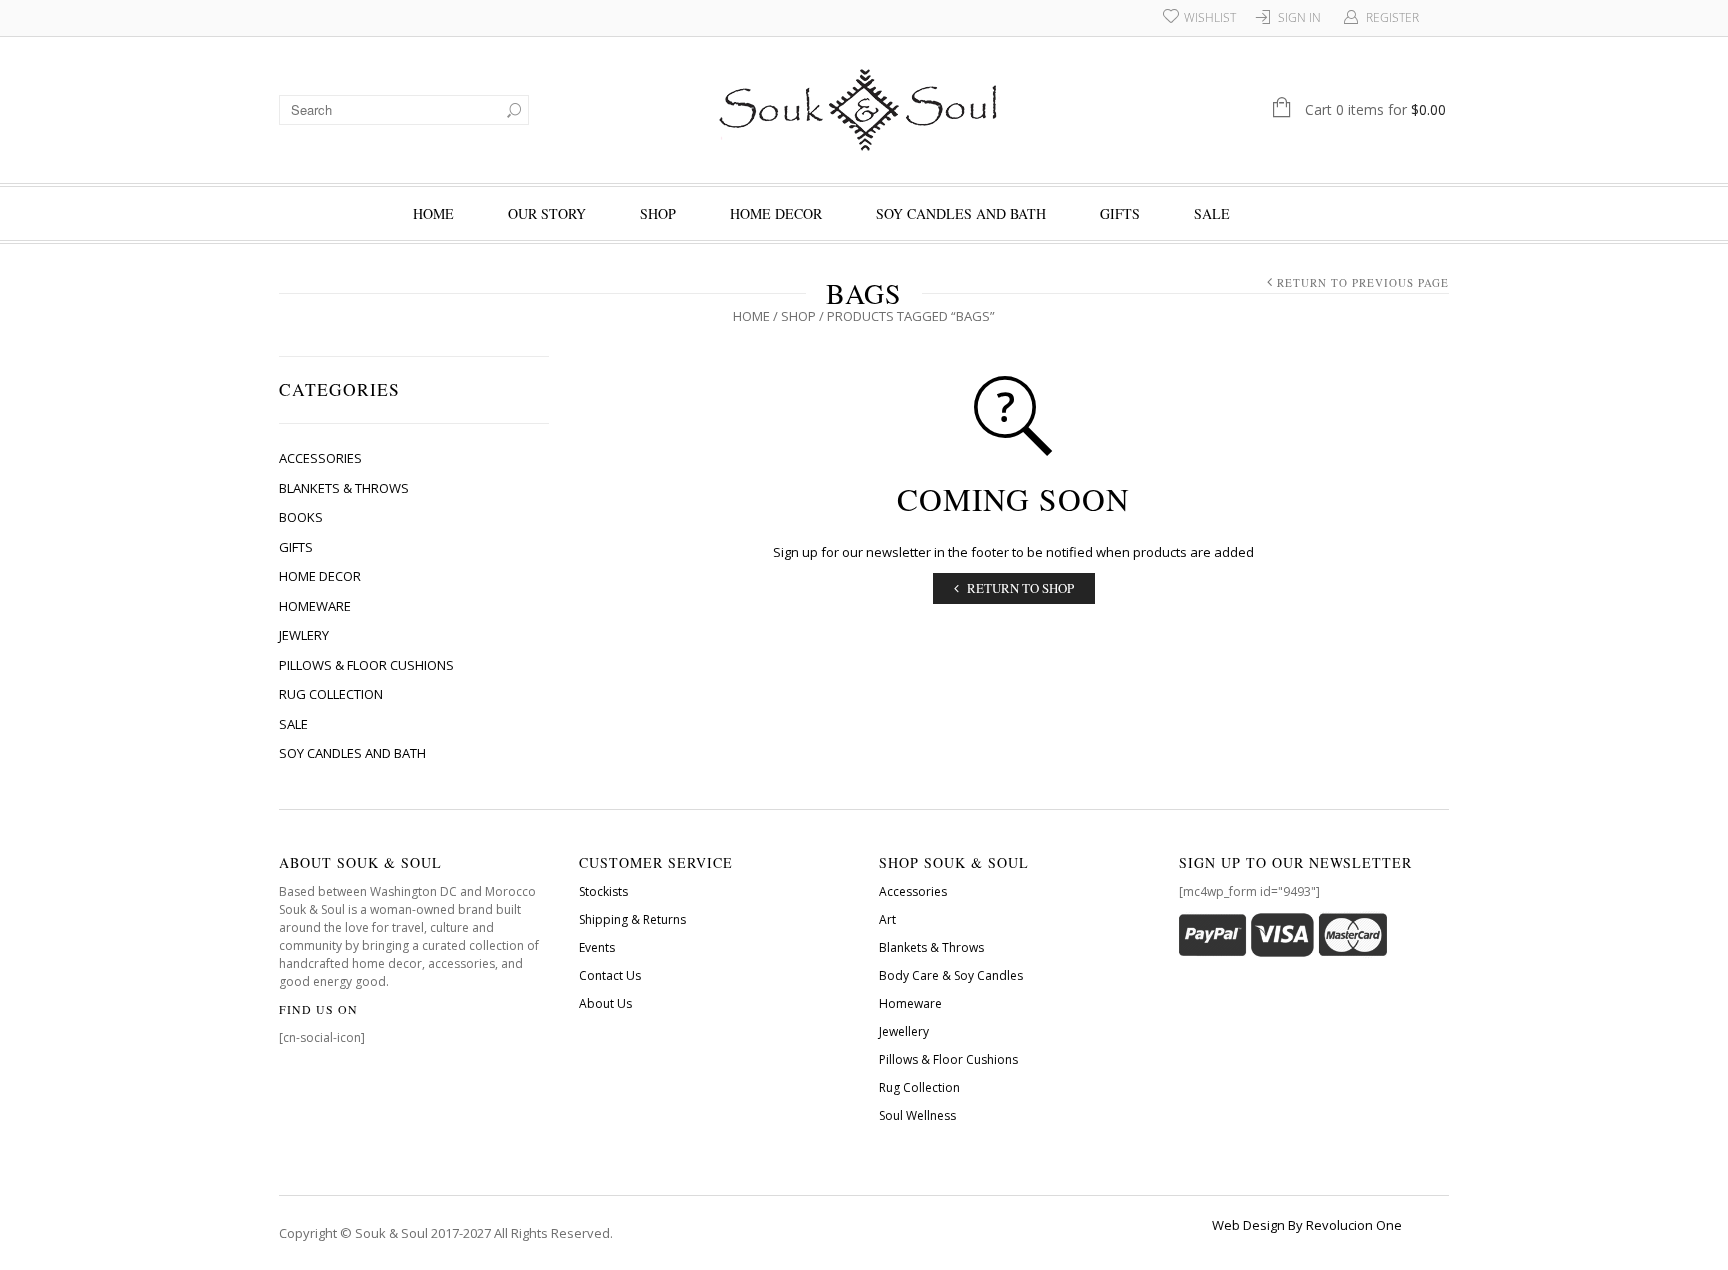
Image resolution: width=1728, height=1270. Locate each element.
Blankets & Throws (344, 488)
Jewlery (304, 635)
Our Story (547, 213)
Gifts (1120, 213)
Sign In (1299, 17)
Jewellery (904, 1031)
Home (433, 213)
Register (1392, 17)
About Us (605, 1003)
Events (597, 947)
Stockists (603, 891)
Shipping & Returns (632, 919)
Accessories (320, 458)
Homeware (315, 606)
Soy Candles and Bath (961, 213)
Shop (658, 213)
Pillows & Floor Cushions (366, 665)
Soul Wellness (917, 1115)
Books (301, 517)
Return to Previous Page (1363, 282)
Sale (1212, 213)
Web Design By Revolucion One (1307, 1225)
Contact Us (610, 975)
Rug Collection (331, 694)
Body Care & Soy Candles (951, 975)
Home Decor (776, 213)
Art (887, 919)
